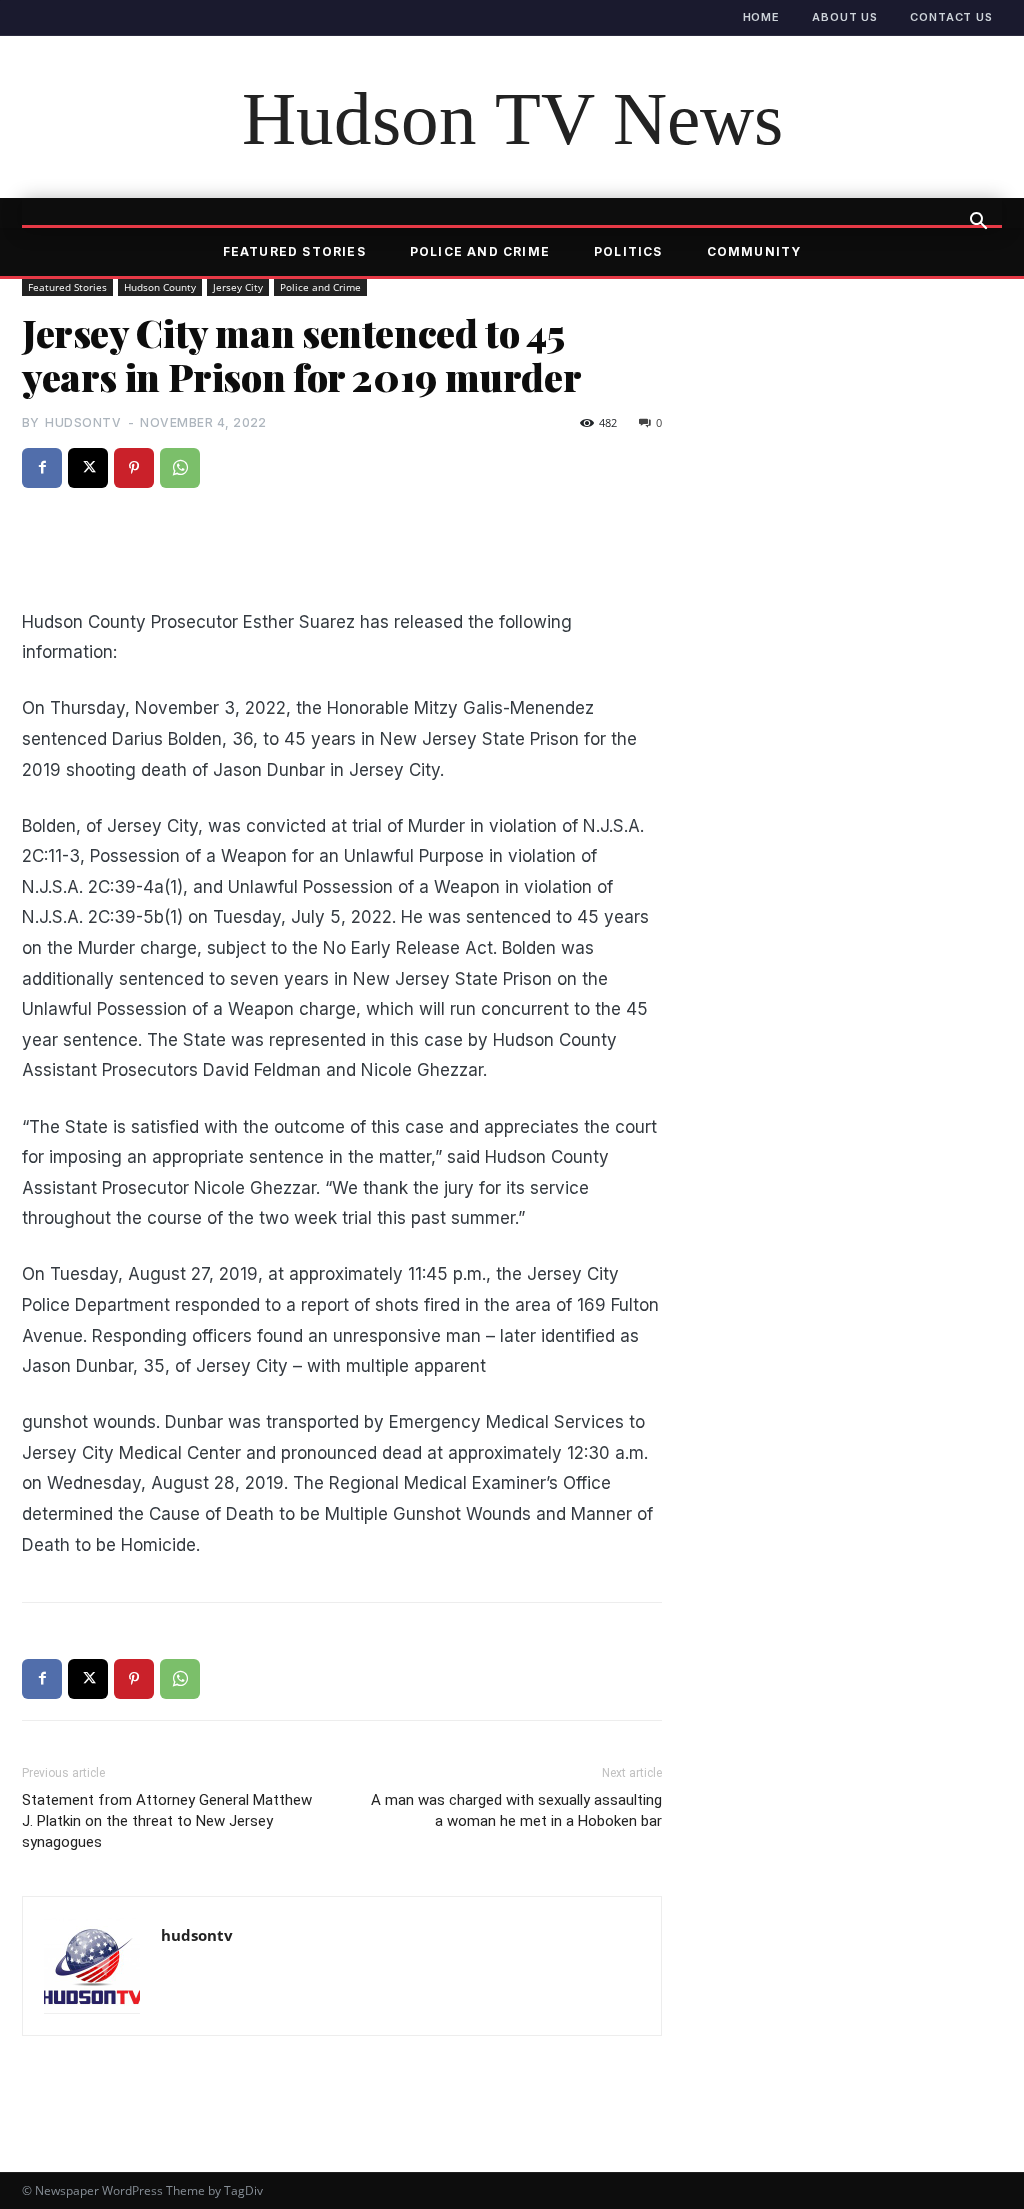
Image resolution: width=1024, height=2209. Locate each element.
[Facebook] (42, 468)
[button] (978, 223)
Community (754, 251)
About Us (845, 17)
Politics (628, 251)
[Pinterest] (134, 468)
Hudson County (160, 287)
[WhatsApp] (180, 468)
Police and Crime (480, 251)
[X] (88, 468)
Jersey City (238, 287)
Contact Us (951, 17)
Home (762, 17)
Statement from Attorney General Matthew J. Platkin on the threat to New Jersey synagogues (167, 1821)
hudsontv (83, 422)
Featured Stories (294, 251)
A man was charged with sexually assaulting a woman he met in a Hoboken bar (516, 1810)
